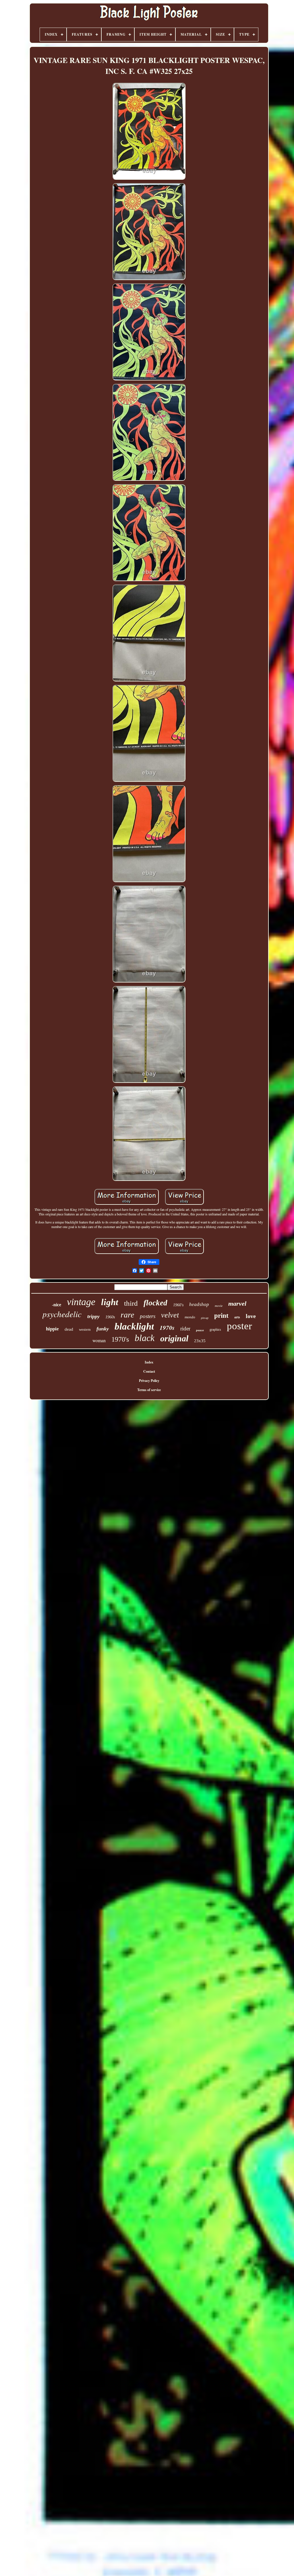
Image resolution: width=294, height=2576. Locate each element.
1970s (167, 1328)
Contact (149, 1371)
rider (185, 1329)
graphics (215, 1330)
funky (103, 1329)
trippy (93, 1316)
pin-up (205, 1318)
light (110, 1302)
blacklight (134, 1326)
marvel (237, 1304)
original (174, 1338)
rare (127, 1315)
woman (99, 1340)
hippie (52, 1329)
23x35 (200, 1341)
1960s (110, 1317)
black (145, 1338)
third (131, 1303)
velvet (170, 1315)
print (221, 1316)
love (251, 1316)
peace (200, 1330)
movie (219, 1306)
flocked (155, 1303)
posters (148, 1316)
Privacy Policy (149, 1381)
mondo (190, 1317)
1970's (120, 1339)
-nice (57, 1305)
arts (237, 1317)
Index (149, 1362)
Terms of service (149, 1390)
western (85, 1329)
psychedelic (62, 1314)
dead (69, 1329)
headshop (199, 1304)
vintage (81, 1302)
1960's (178, 1305)
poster (239, 1326)
